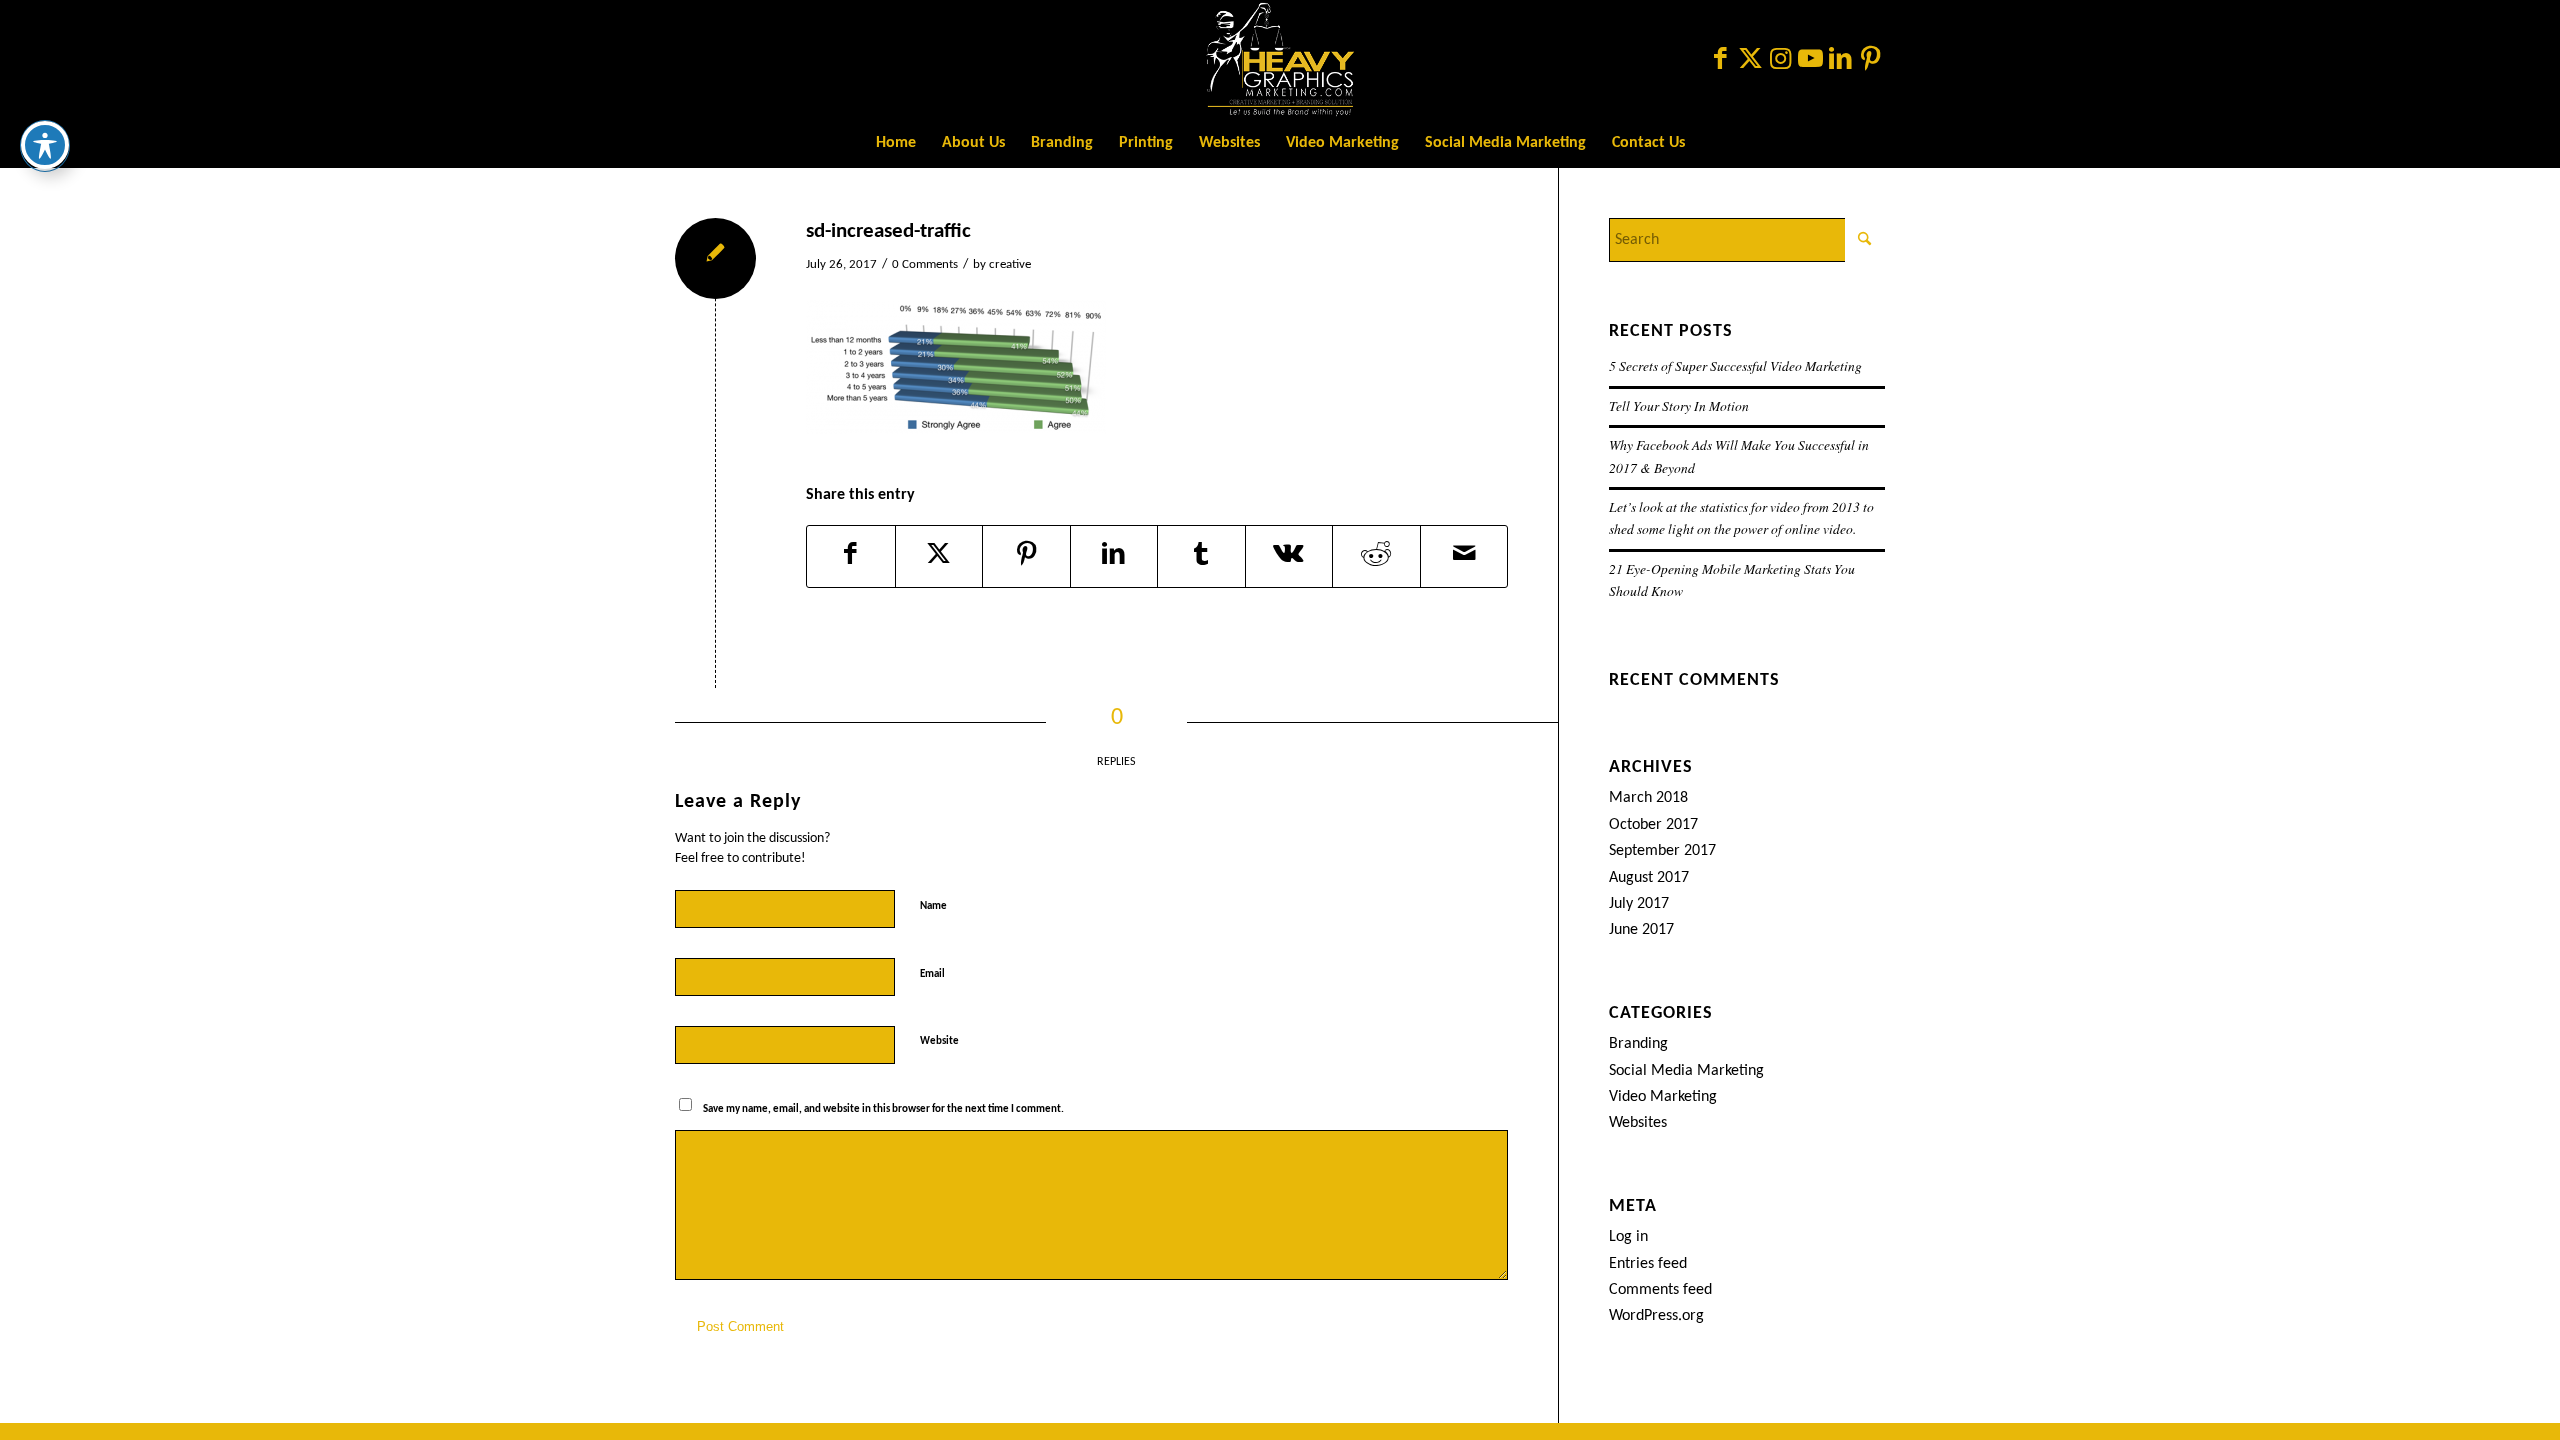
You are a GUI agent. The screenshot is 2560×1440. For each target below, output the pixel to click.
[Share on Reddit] (1376, 556)
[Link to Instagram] (1780, 59)
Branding (1638, 1044)
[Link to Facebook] (1720, 59)
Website (939, 1041)
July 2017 (1639, 904)
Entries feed (1648, 1264)
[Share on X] (939, 556)
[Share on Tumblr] (1201, 556)
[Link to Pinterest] (1870, 59)
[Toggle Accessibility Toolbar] (45, 145)
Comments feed (1660, 1290)
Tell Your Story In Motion (1679, 405)
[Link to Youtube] (1810, 59)
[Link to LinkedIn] (1840, 59)
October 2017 (1653, 825)
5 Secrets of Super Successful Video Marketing (1735, 365)
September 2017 (1662, 851)
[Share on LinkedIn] (1114, 556)
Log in (1628, 1237)
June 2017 (1641, 930)
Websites (1638, 1123)
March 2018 (1648, 798)
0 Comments (925, 264)
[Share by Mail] (1464, 556)
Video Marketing (1663, 1097)
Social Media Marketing (1686, 1071)
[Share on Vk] (1289, 556)
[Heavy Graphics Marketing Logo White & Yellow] (1280, 59)
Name (937, 905)
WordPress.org (1656, 1316)
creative (1010, 264)
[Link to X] (1750, 59)
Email (936, 973)
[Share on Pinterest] (1026, 556)
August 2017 (1649, 878)
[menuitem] (896, 143)
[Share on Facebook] (851, 556)
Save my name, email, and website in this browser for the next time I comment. (883, 1109)
